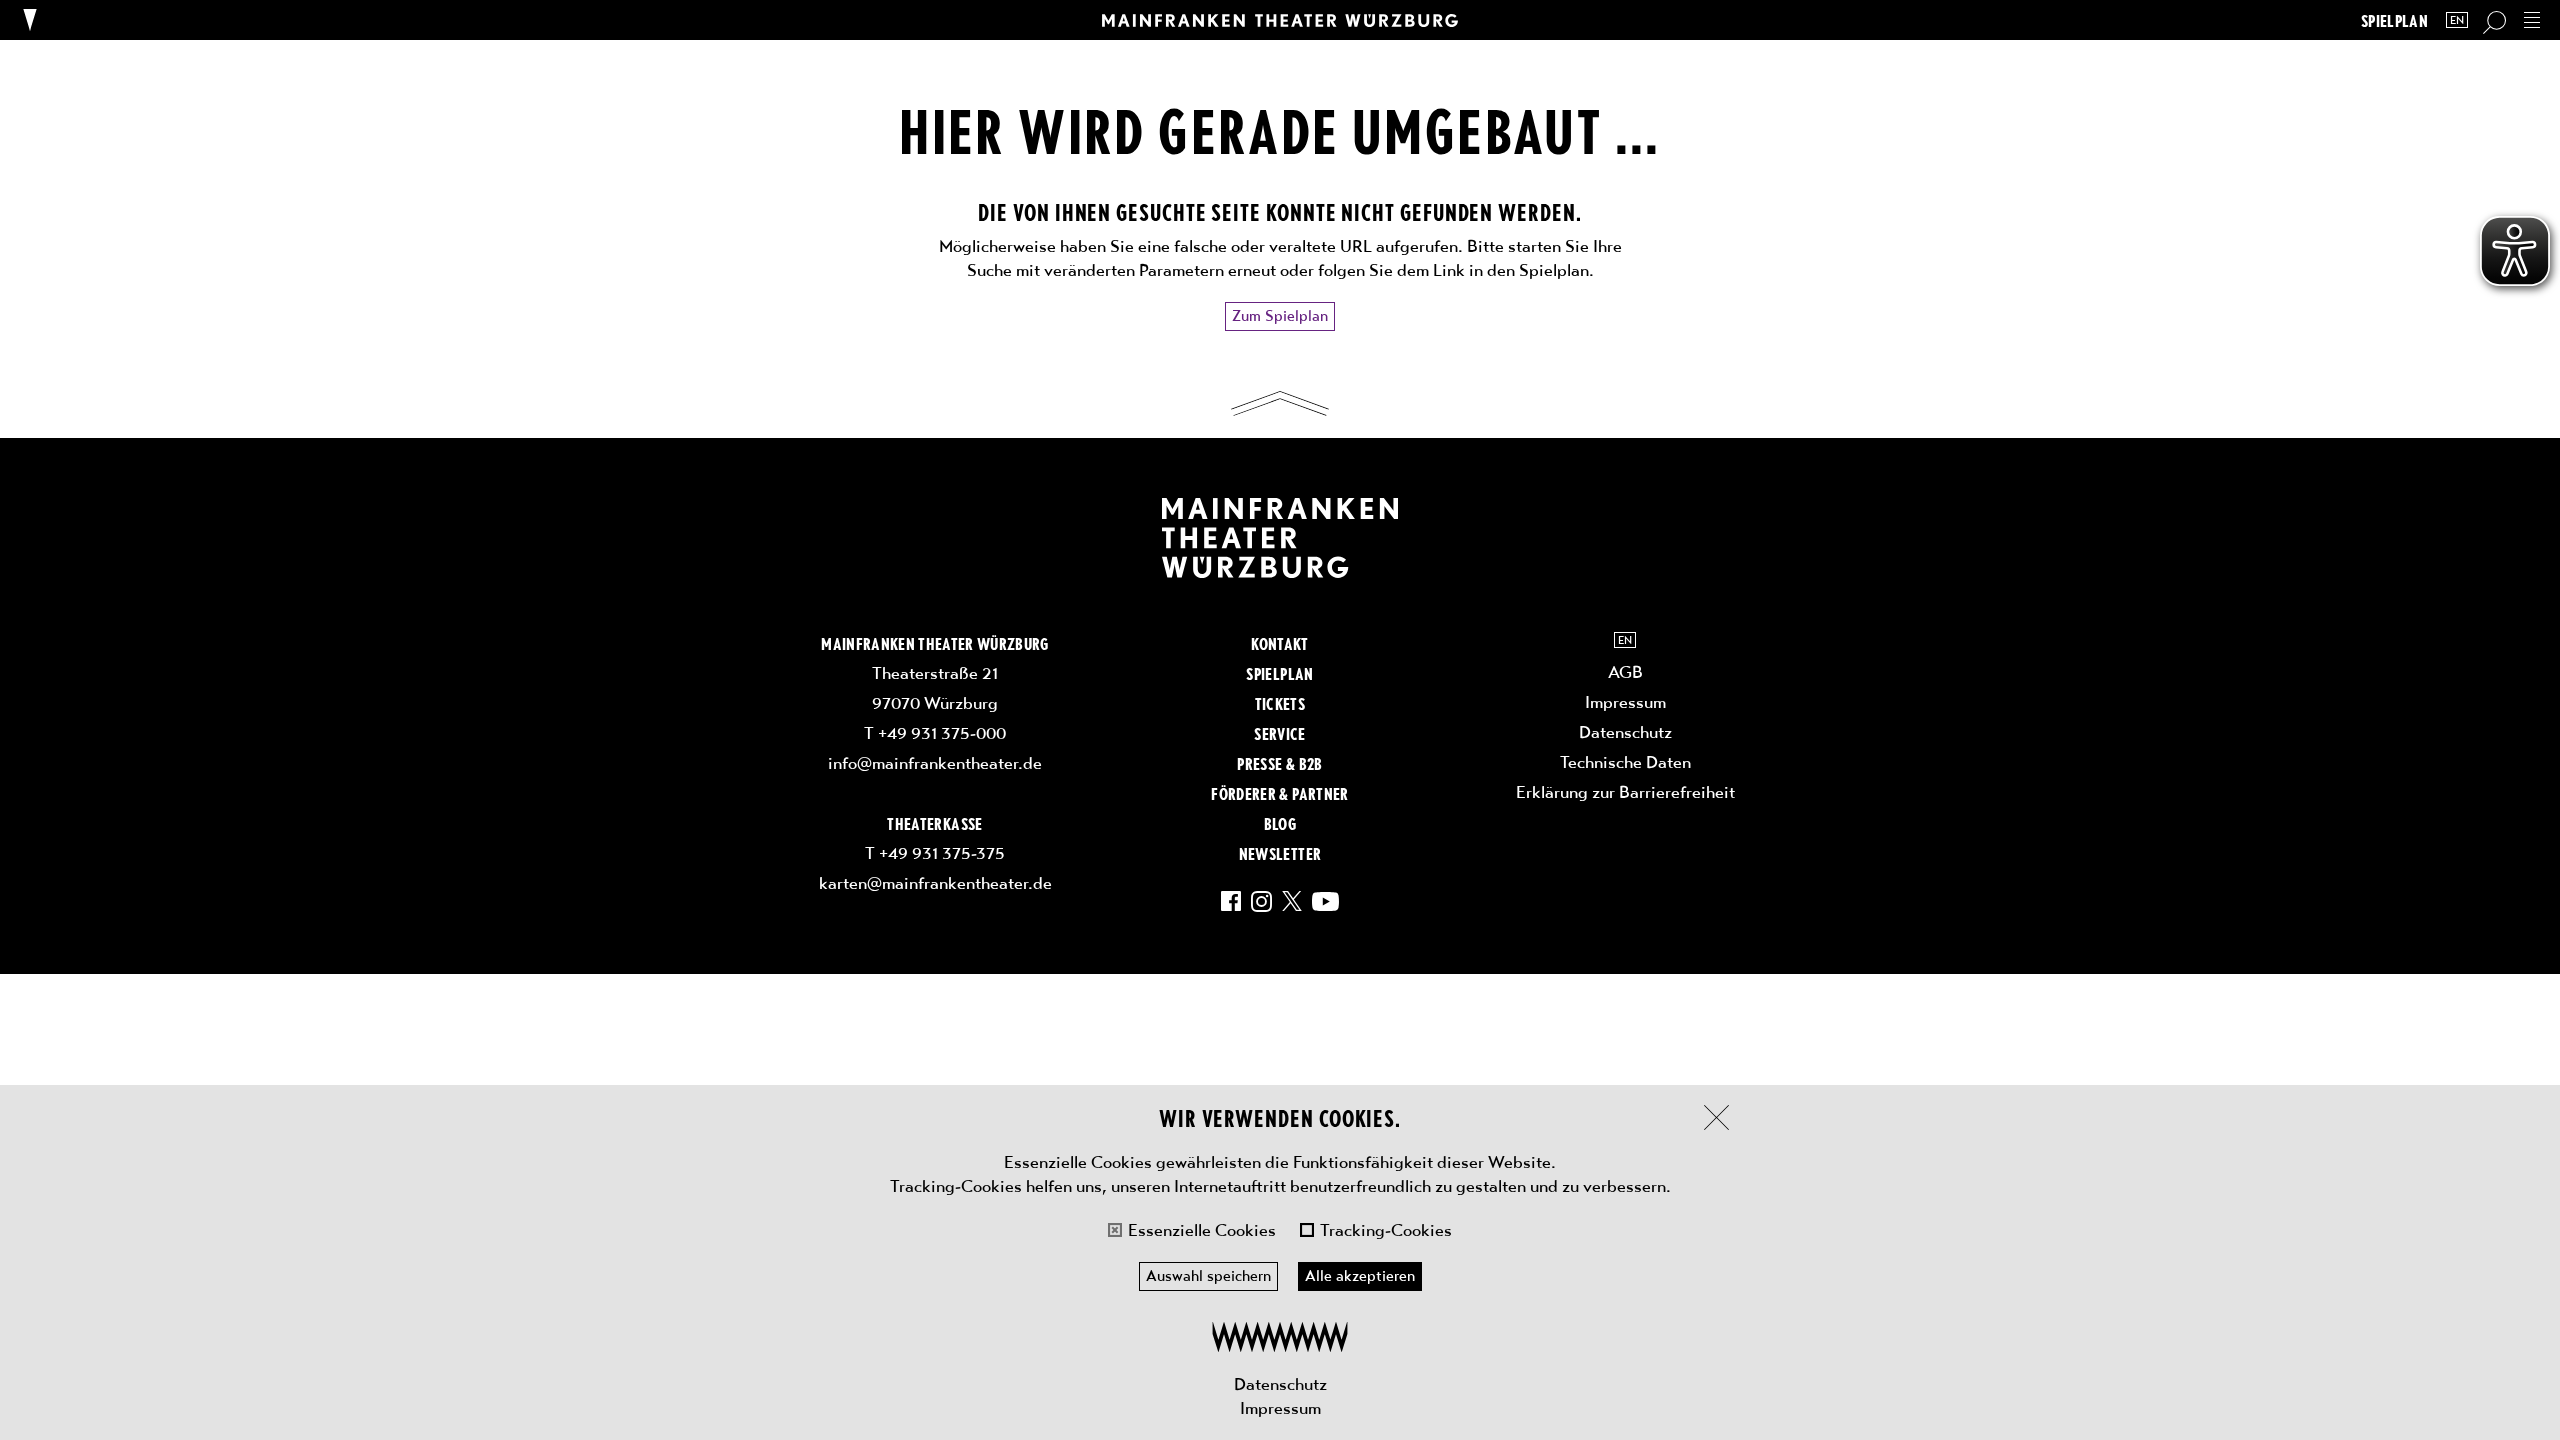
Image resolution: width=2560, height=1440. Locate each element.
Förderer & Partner (1279, 793)
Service (1279, 733)
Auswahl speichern (1208, 1276)
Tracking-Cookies (1386, 1230)
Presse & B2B (1279, 763)
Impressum (1280, 1408)
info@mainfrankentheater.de (935, 763)
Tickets (1280, 703)
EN (2457, 20)
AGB (1625, 672)
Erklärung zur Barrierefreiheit (1625, 792)
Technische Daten (1625, 762)
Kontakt (1279, 643)
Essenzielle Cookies (1202, 1230)
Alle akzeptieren (1360, 1276)
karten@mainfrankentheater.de (935, 883)
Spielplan (2394, 20)
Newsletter (1280, 853)
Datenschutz (1280, 1384)
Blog (1280, 823)
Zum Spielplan (1280, 316)
